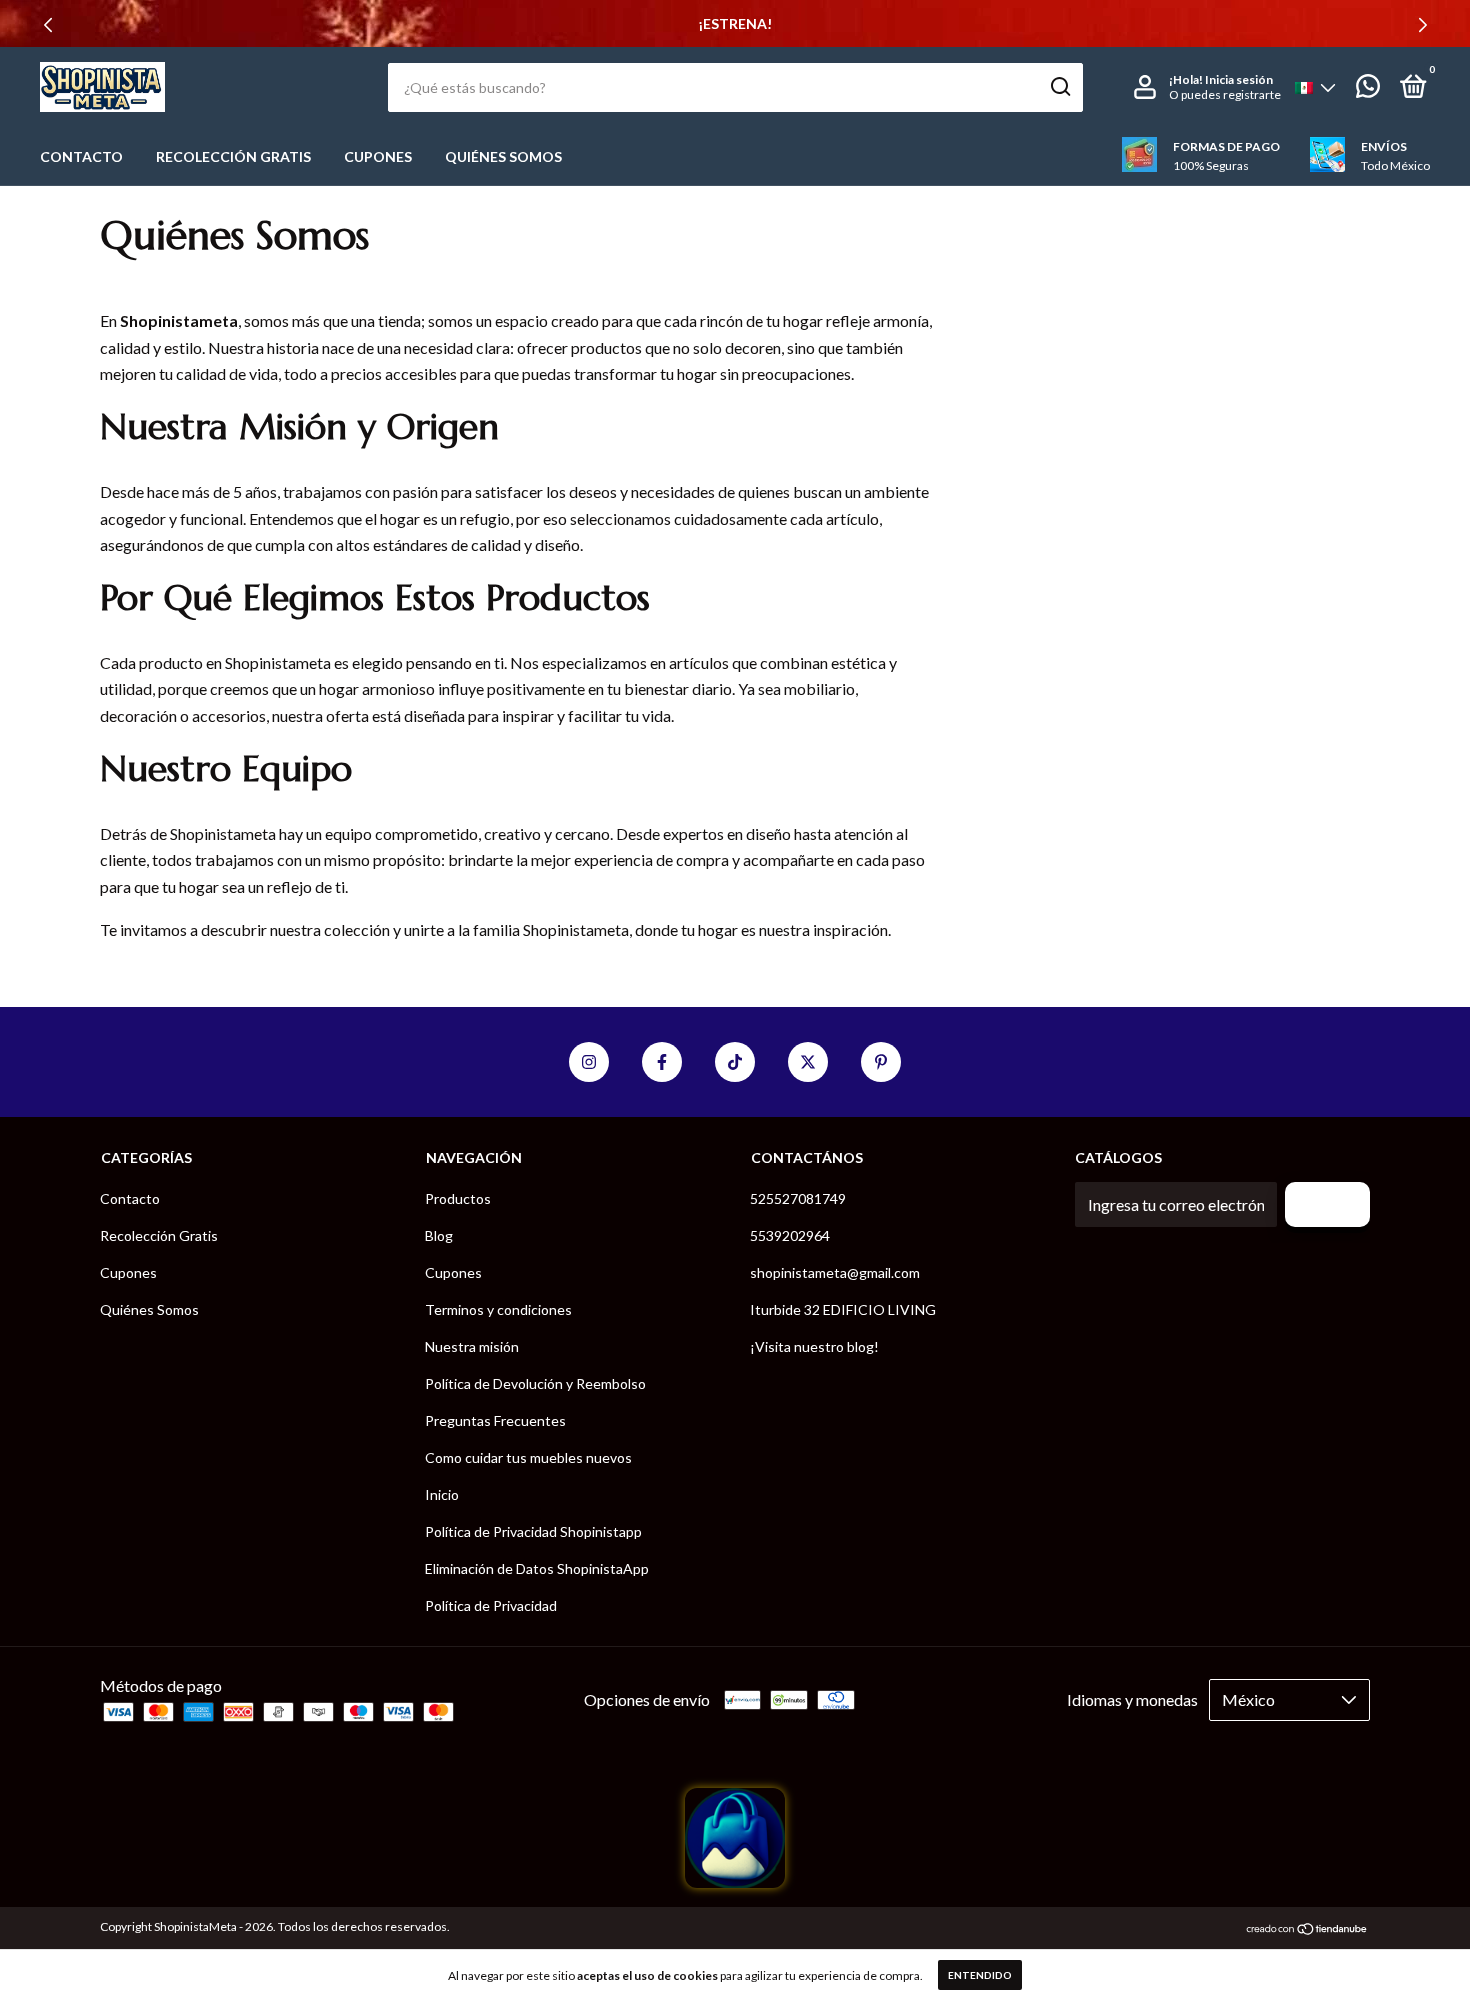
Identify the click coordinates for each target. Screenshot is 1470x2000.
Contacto (81, 156)
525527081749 (798, 1198)
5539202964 (790, 1235)
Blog (439, 1235)
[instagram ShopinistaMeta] (589, 1062)
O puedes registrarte (1225, 94)
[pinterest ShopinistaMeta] (881, 1062)
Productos (458, 1198)
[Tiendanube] (1307, 1929)
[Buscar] (1059, 87)
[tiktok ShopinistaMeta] (735, 1062)
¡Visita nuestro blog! (814, 1346)
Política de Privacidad (491, 1605)
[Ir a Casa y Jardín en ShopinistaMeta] (735, 1881)
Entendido (980, 1975)
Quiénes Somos (503, 156)
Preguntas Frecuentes (495, 1420)
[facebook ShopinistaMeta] (662, 1062)
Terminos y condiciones (498, 1309)
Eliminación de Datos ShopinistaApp (537, 1568)
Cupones (378, 156)
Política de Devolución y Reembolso (535, 1383)
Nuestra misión (472, 1346)
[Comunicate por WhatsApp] (1368, 89)
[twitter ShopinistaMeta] (808, 1062)
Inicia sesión (1239, 79)
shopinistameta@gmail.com (835, 1272)
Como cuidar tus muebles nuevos (528, 1457)
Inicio (442, 1494)
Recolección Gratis (233, 156)
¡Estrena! (735, 23)
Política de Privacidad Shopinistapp (533, 1531)
